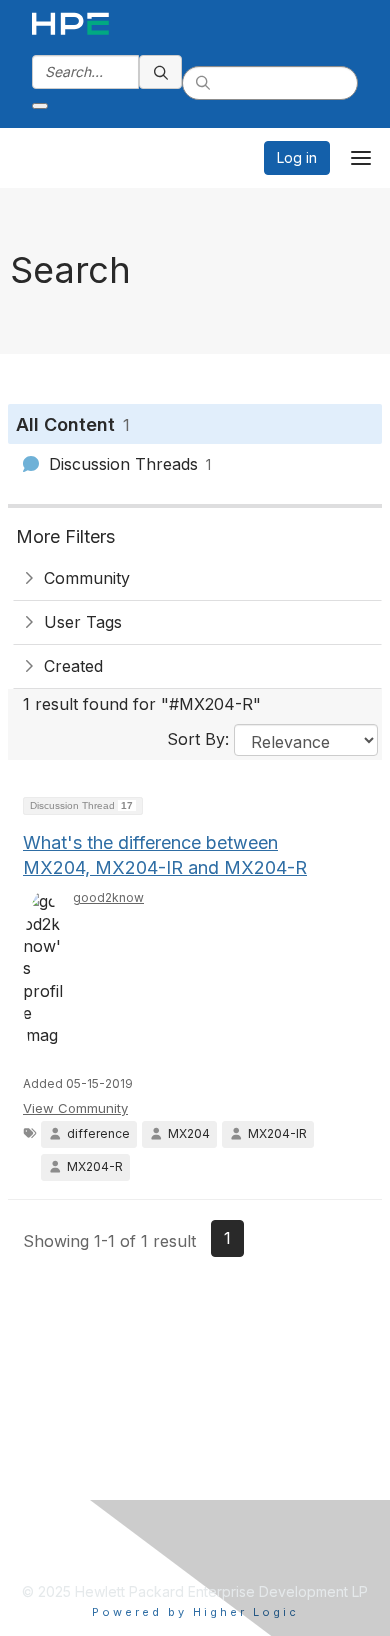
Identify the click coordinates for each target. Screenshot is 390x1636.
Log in (297, 157)
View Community (75, 1108)
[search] (161, 72)
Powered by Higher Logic (195, 1612)
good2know (108, 897)
